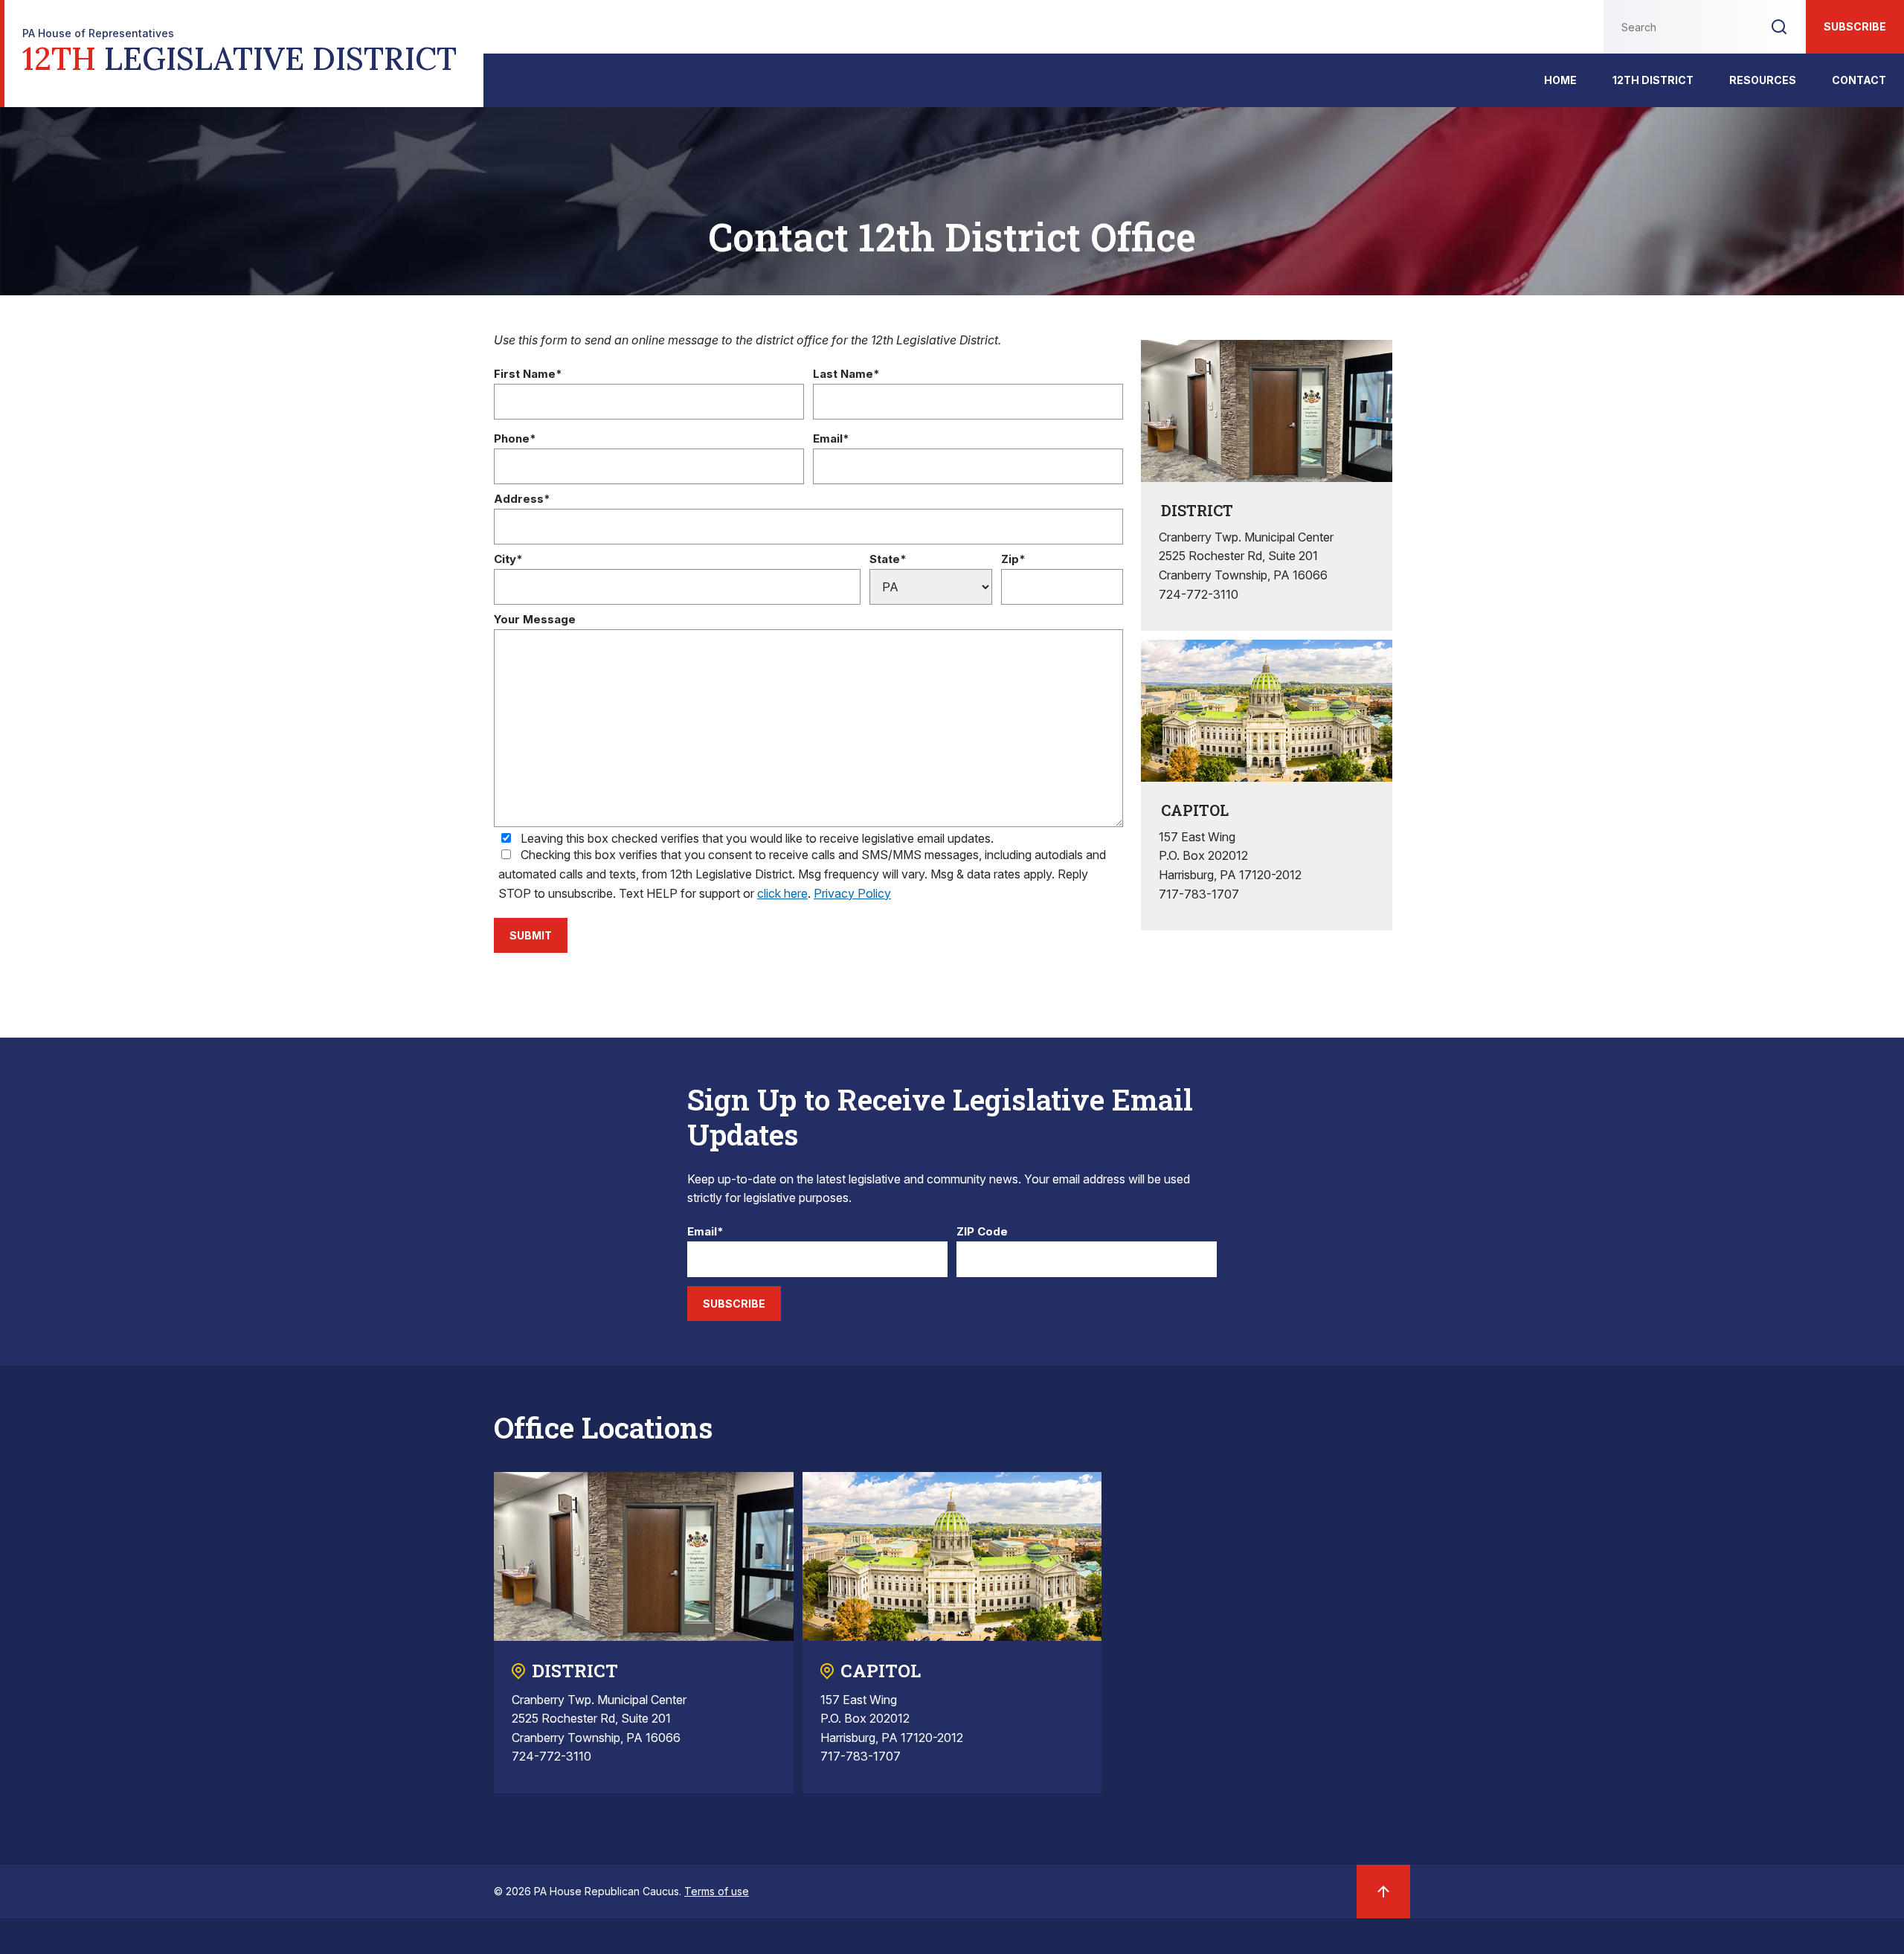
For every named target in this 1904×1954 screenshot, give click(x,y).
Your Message (535, 620)
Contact (1859, 80)
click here (782, 893)
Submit (531, 935)
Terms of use (717, 1891)
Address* (522, 499)
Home (1560, 80)
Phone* (515, 439)
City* (508, 560)
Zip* (1013, 560)
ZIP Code (982, 1232)
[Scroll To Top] (1383, 1892)
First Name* (528, 375)
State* (888, 560)
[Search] (1779, 27)
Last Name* (846, 375)
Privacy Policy (852, 893)
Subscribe (1855, 26)
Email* (831, 439)
